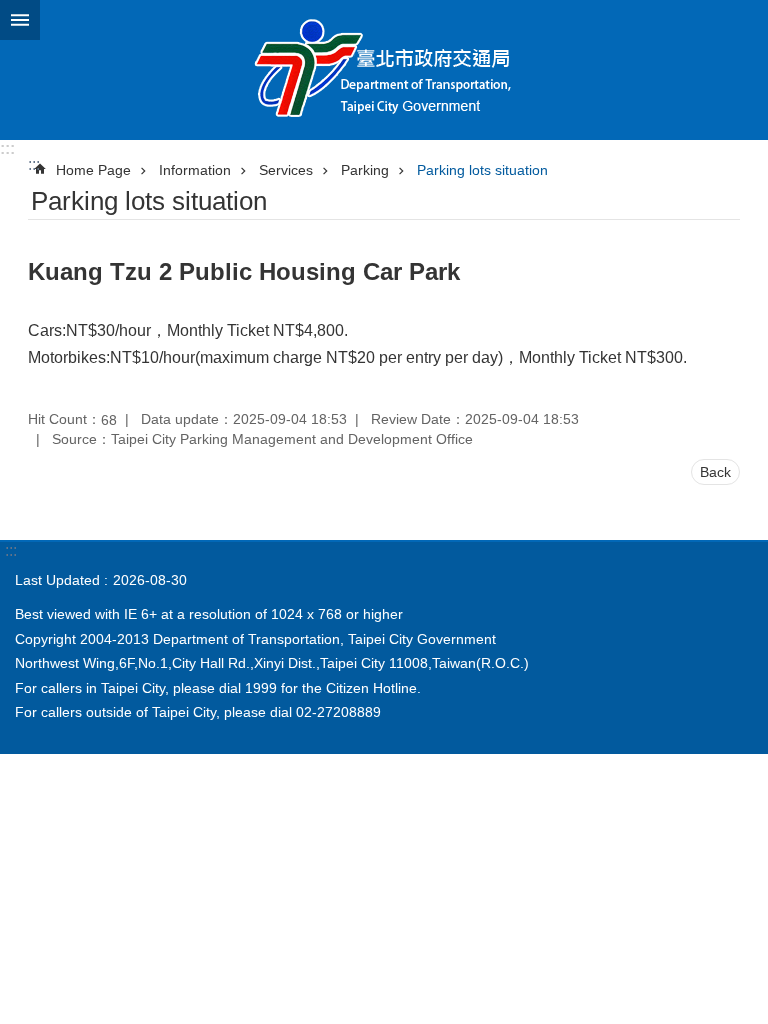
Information (195, 170)
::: (7, 148)
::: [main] (34, 164)
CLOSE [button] (20, 20)
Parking (365, 170)
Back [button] (715, 472)
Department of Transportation (384, 70)
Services (286, 170)
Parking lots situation (482, 170)
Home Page (93, 170)
